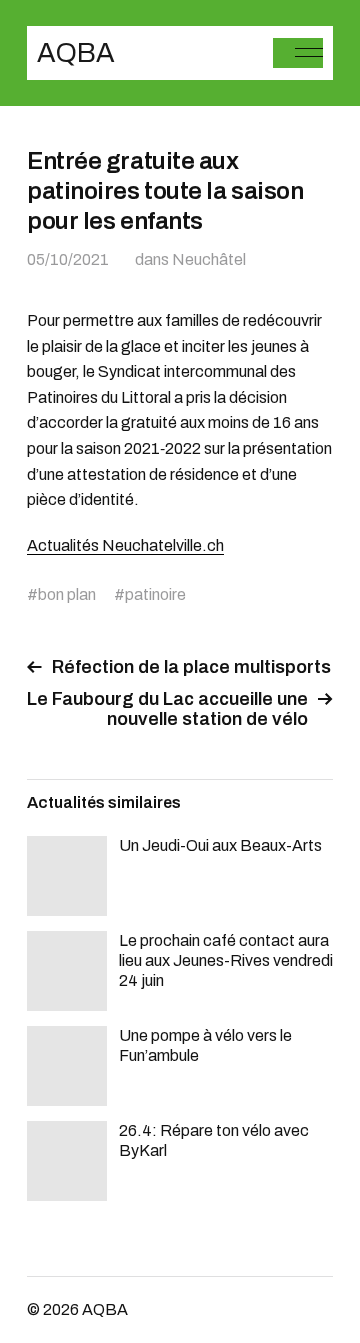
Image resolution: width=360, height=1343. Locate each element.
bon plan (67, 594)
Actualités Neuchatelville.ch (125, 545)
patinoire (155, 594)
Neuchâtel (209, 259)
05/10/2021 (68, 259)
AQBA (76, 53)
